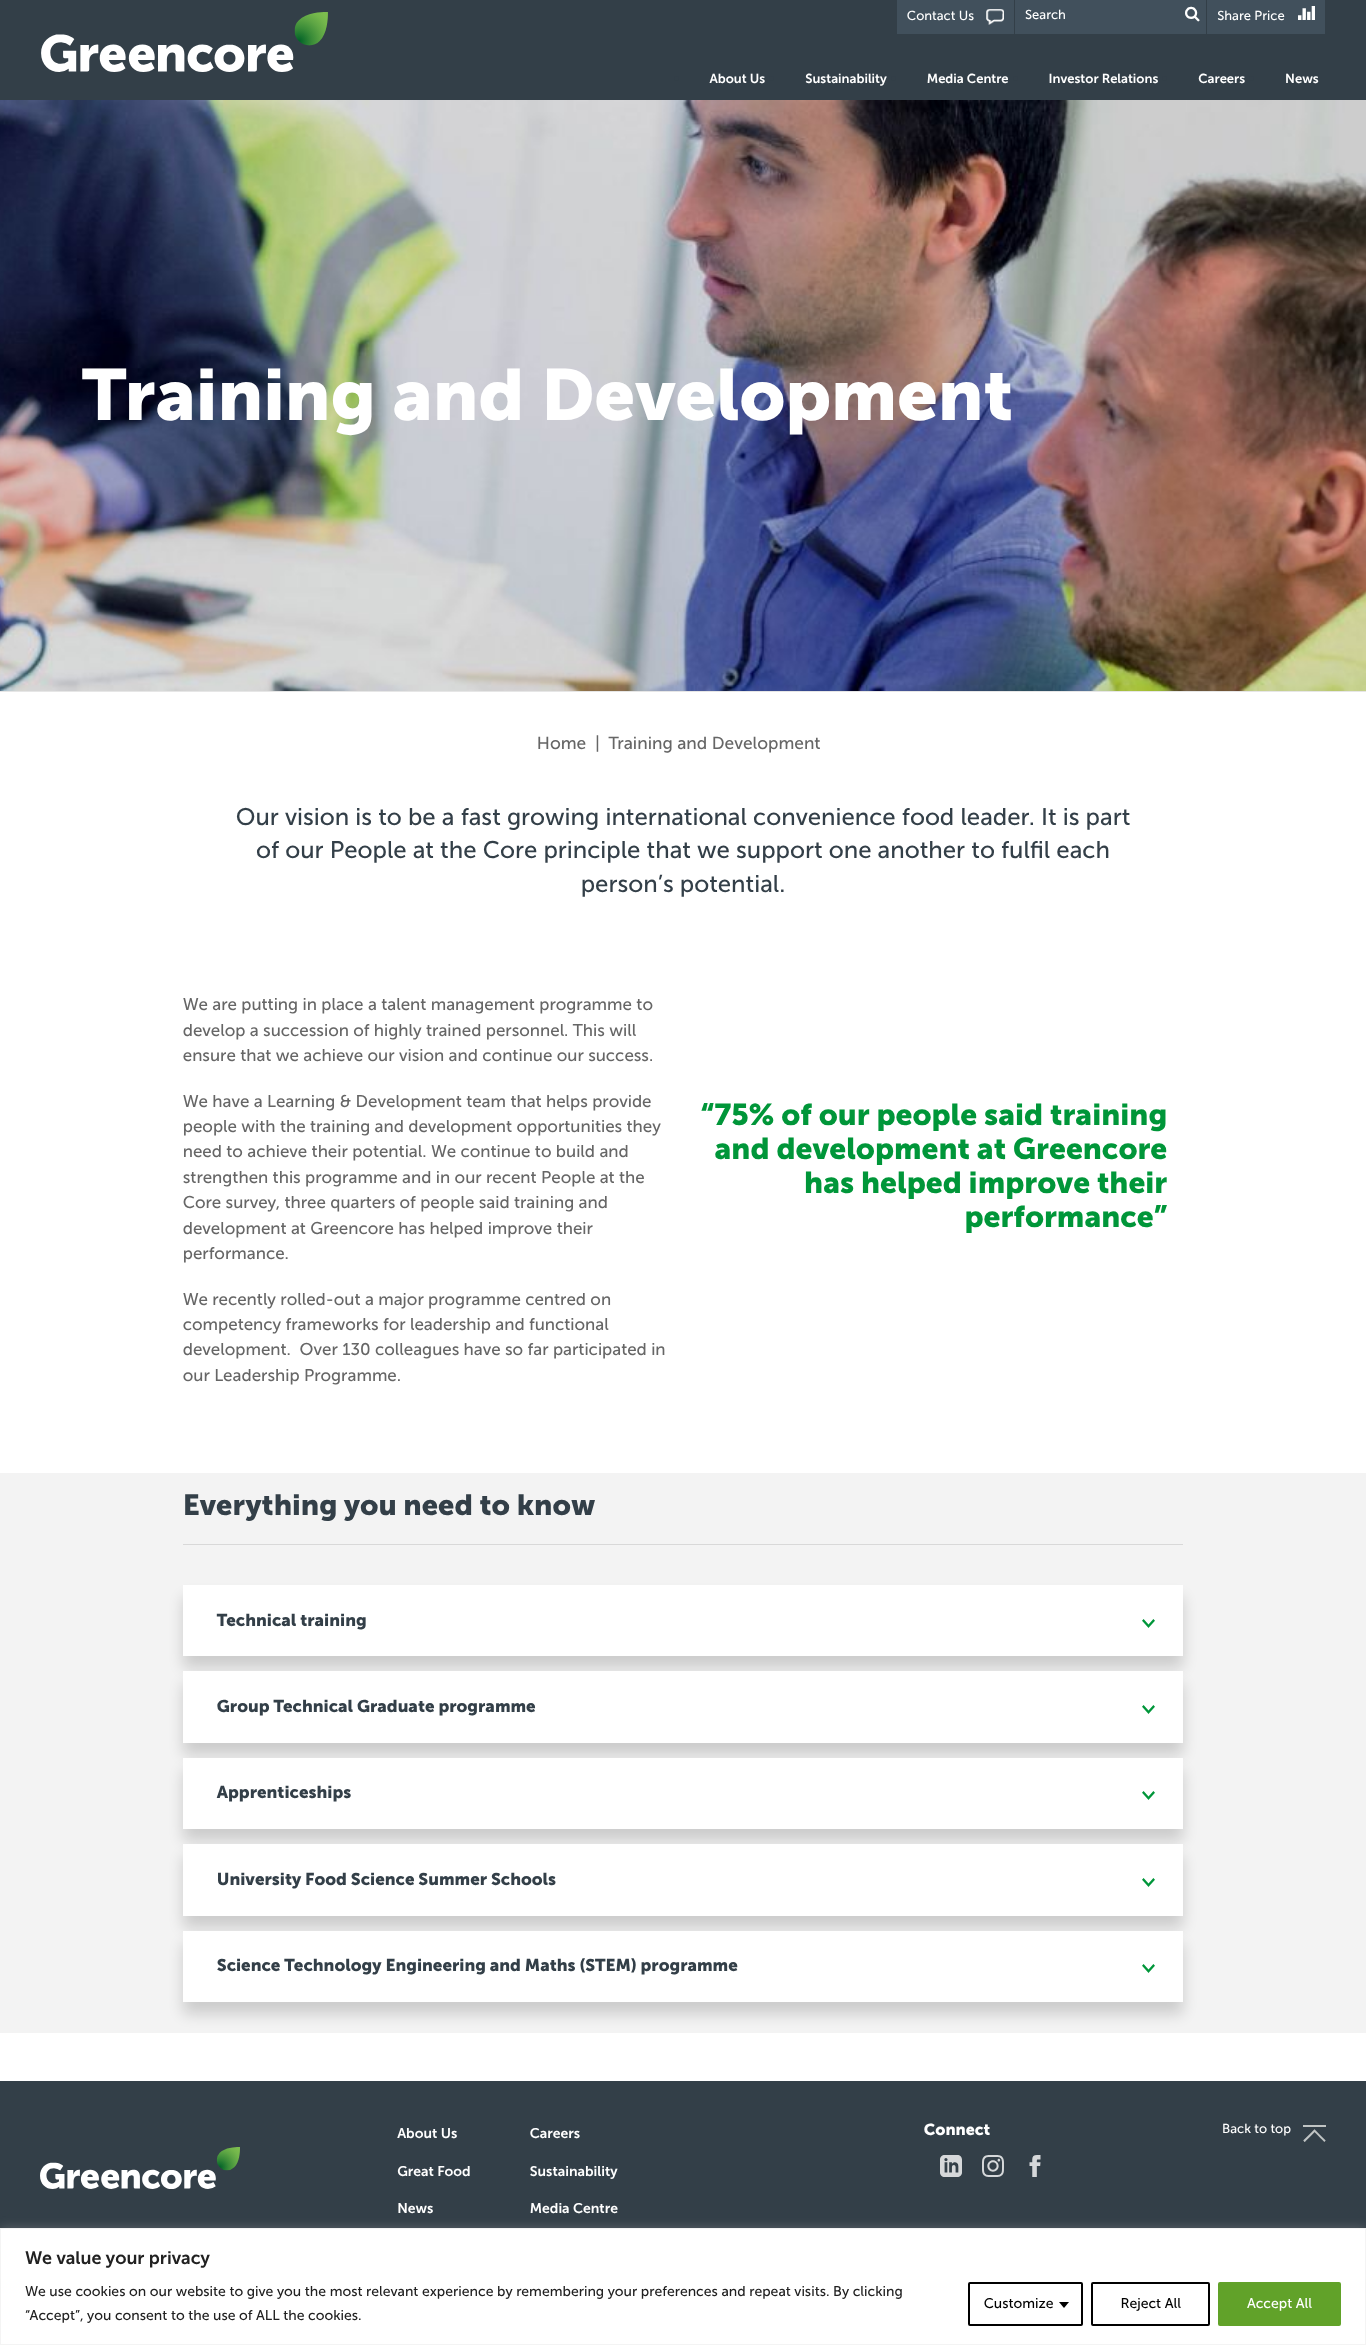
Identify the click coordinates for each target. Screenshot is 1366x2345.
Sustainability (845, 79)
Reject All (1150, 2303)
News (1302, 79)
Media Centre (968, 79)
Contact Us (940, 16)
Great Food (433, 2171)
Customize (1019, 2303)
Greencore (185, 42)
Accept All (1279, 2303)
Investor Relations (1104, 79)
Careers (1221, 79)
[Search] (1192, 14)
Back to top (1256, 2129)
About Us (738, 79)
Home (561, 743)
